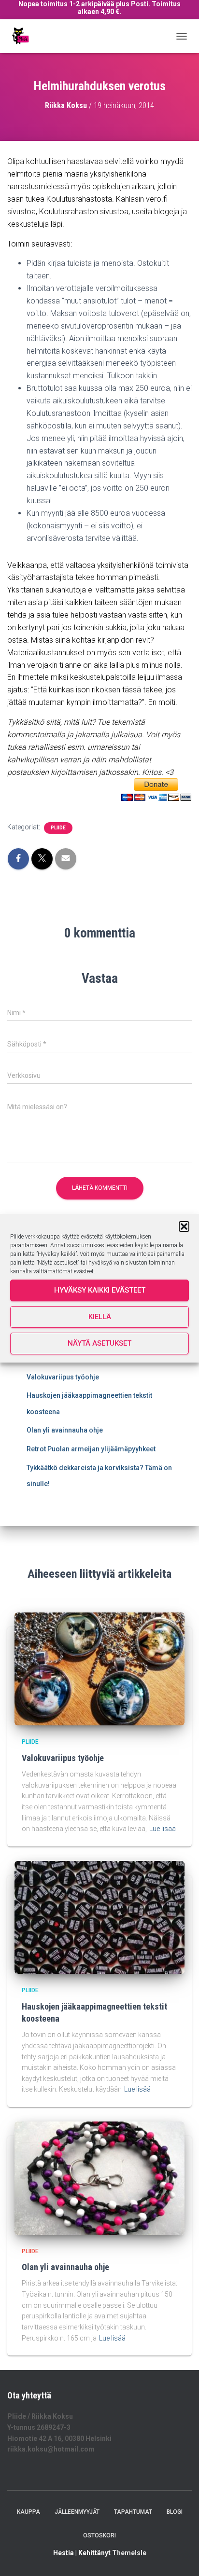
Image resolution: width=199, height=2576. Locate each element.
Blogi (175, 2512)
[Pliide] (23, 36)
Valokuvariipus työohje (63, 1377)
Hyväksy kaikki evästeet (100, 1290)
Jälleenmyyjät (77, 2512)
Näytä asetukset (99, 1343)
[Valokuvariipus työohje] (99, 1668)
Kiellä (100, 1317)
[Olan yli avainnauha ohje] (99, 2177)
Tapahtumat (133, 2512)
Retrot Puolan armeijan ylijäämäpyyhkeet (91, 1449)
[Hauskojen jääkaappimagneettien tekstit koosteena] (99, 1917)
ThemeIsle (129, 2553)
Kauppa (28, 2512)
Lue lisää (163, 1829)
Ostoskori (99, 2535)
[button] (184, 1226)
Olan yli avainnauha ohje (65, 1430)
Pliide (58, 828)
